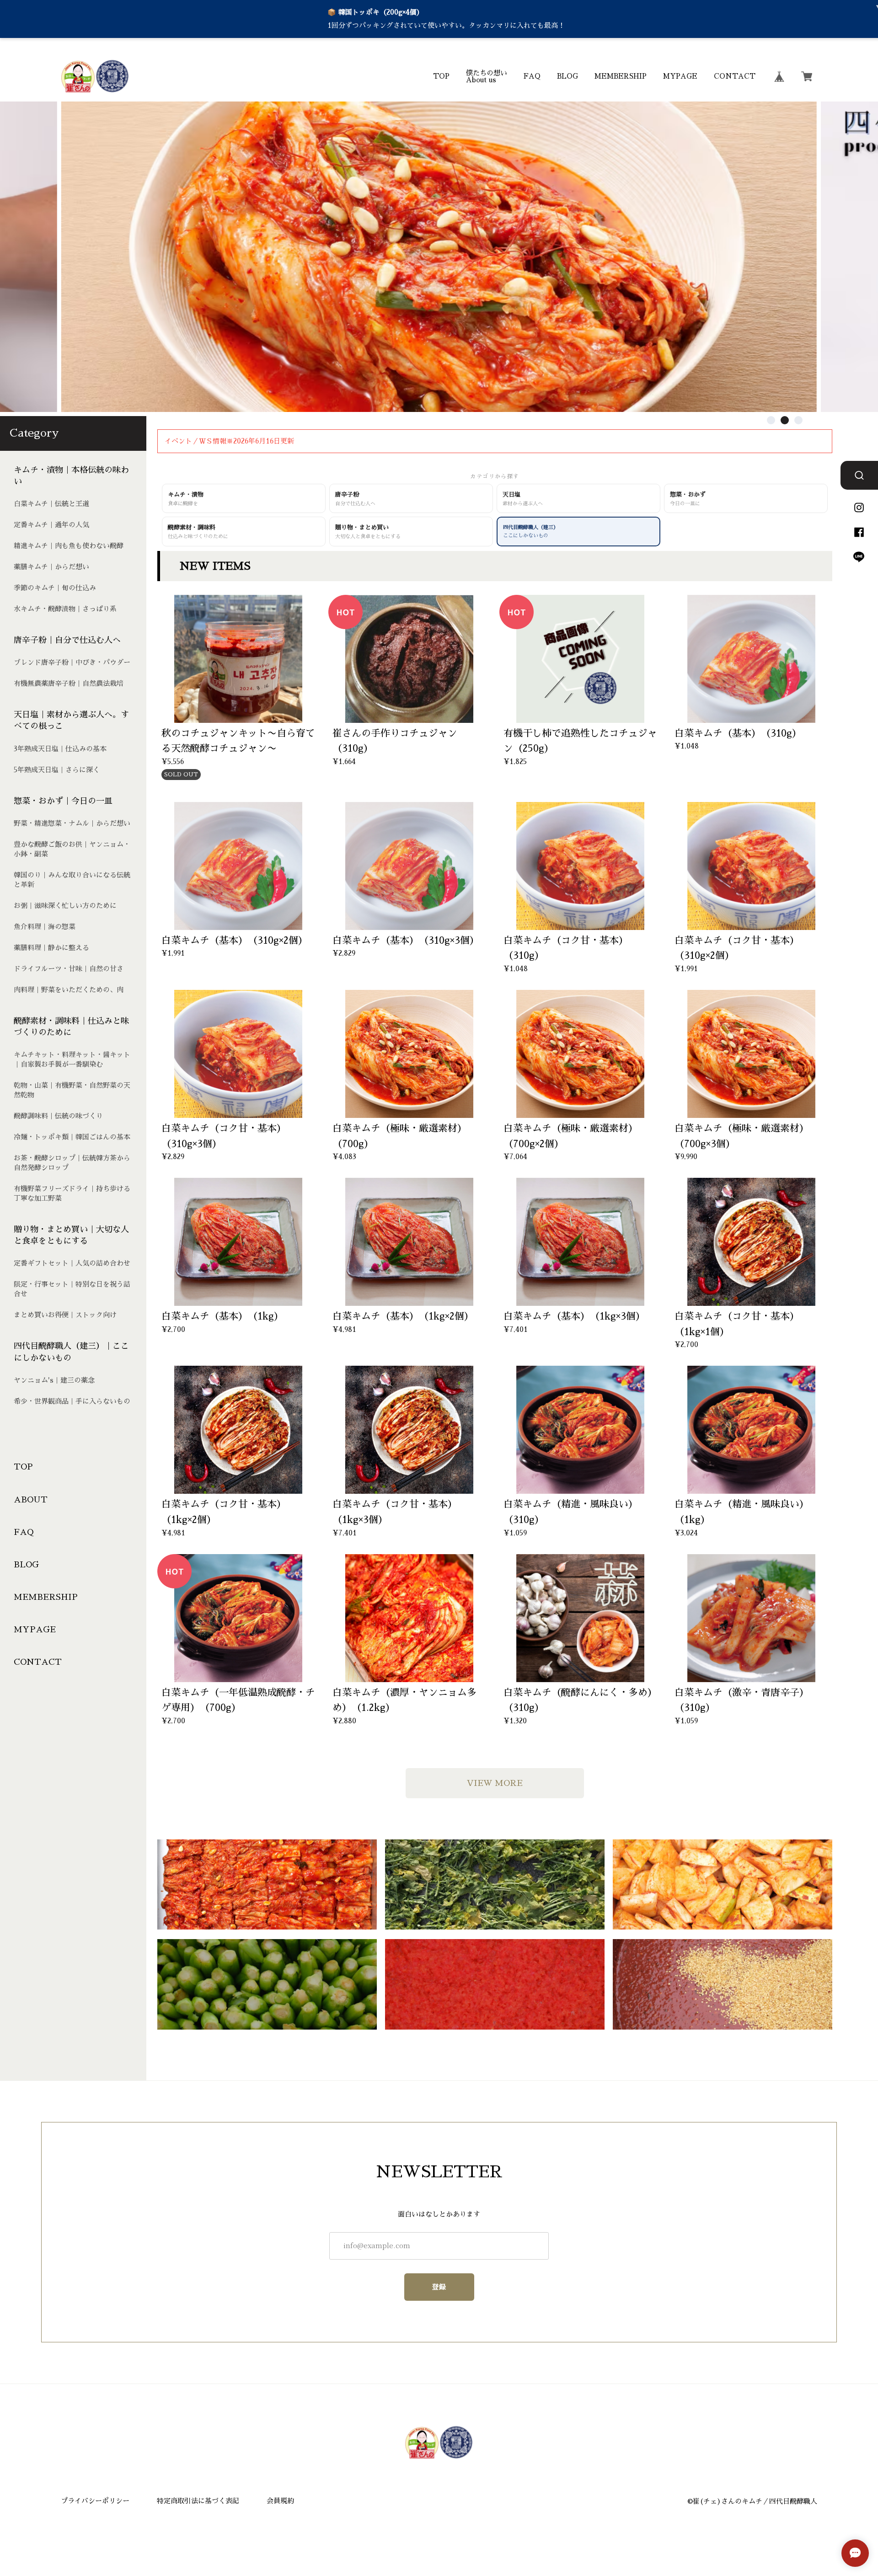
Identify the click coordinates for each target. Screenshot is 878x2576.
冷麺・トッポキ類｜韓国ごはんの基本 (72, 1137)
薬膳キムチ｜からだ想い (51, 567)
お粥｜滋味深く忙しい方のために (65, 906)
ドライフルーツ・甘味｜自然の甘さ (69, 969)
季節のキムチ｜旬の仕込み (55, 588)
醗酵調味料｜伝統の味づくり (58, 1116)
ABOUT (31, 1499)
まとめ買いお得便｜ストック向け (65, 1315)
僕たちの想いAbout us (487, 76)
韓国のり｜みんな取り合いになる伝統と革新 (72, 880)
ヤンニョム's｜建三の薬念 (54, 1380)
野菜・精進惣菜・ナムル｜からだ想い (72, 823)
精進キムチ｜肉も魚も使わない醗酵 (69, 546)
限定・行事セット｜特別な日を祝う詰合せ (72, 1289)
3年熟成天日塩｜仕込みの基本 (60, 749)
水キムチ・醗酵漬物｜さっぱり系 (65, 609)
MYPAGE (680, 76)
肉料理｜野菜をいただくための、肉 (69, 990)
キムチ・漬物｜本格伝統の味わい (71, 476)
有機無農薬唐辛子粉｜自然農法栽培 (69, 683)
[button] (771, 420)
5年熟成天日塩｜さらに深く (57, 770)
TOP (441, 76)
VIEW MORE (495, 1783)
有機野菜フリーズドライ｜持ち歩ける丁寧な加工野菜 (72, 1193)
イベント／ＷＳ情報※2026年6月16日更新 (229, 441)
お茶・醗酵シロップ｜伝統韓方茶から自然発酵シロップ (72, 1163)
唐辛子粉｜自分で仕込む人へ (67, 640)
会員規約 (280, 2501)
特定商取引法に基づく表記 (198, 2501)
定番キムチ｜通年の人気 (51, 525)
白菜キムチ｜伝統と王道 (51, 504)
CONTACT (735, 76)
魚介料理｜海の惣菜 (45, 927)
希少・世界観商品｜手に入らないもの (72, 1401)
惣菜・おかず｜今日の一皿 (63, 801)
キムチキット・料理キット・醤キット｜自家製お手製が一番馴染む (72, 1059)
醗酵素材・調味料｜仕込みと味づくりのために (71, 1027)
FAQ (532, 76)
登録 (439, 2287)
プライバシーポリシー (95, 2501)
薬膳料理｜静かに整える (51, 948)
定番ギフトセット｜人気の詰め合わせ (72, 1263)
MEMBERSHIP (621, 76)
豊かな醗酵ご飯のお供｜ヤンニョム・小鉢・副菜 (72, 849)
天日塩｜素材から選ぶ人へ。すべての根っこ (71, 720)
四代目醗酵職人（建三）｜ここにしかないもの (71, 1352)
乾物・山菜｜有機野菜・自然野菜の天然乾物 (72, 1090)
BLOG (567, 76)
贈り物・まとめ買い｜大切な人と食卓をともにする (71, 1235)
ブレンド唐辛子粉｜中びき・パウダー (72, 662)
